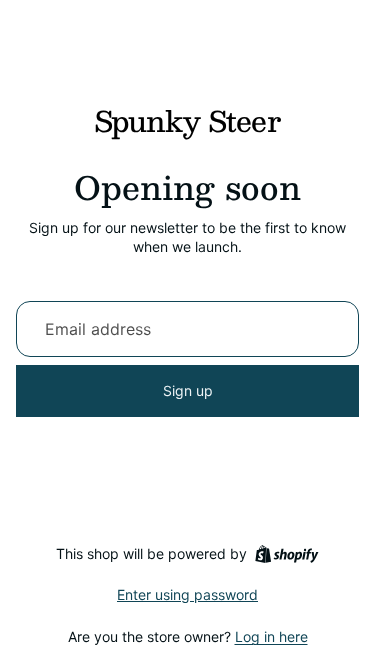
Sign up (188, 390)
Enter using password (187, 594)
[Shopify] (286, 554)
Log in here (271, 636)
